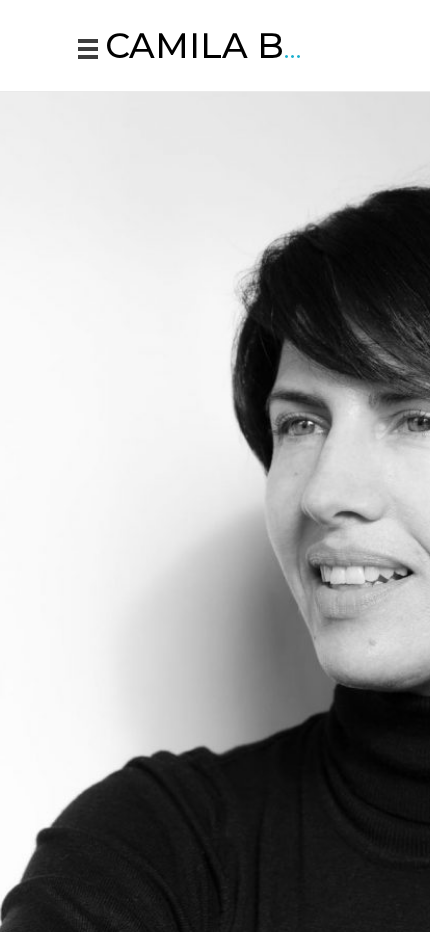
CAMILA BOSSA (244, 45)
